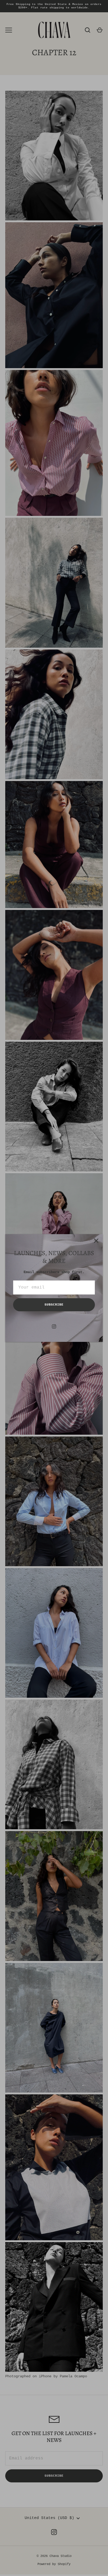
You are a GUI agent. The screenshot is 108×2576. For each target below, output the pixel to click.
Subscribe (54, 1305)
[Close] (96, 1241)
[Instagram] (54, 1326)
